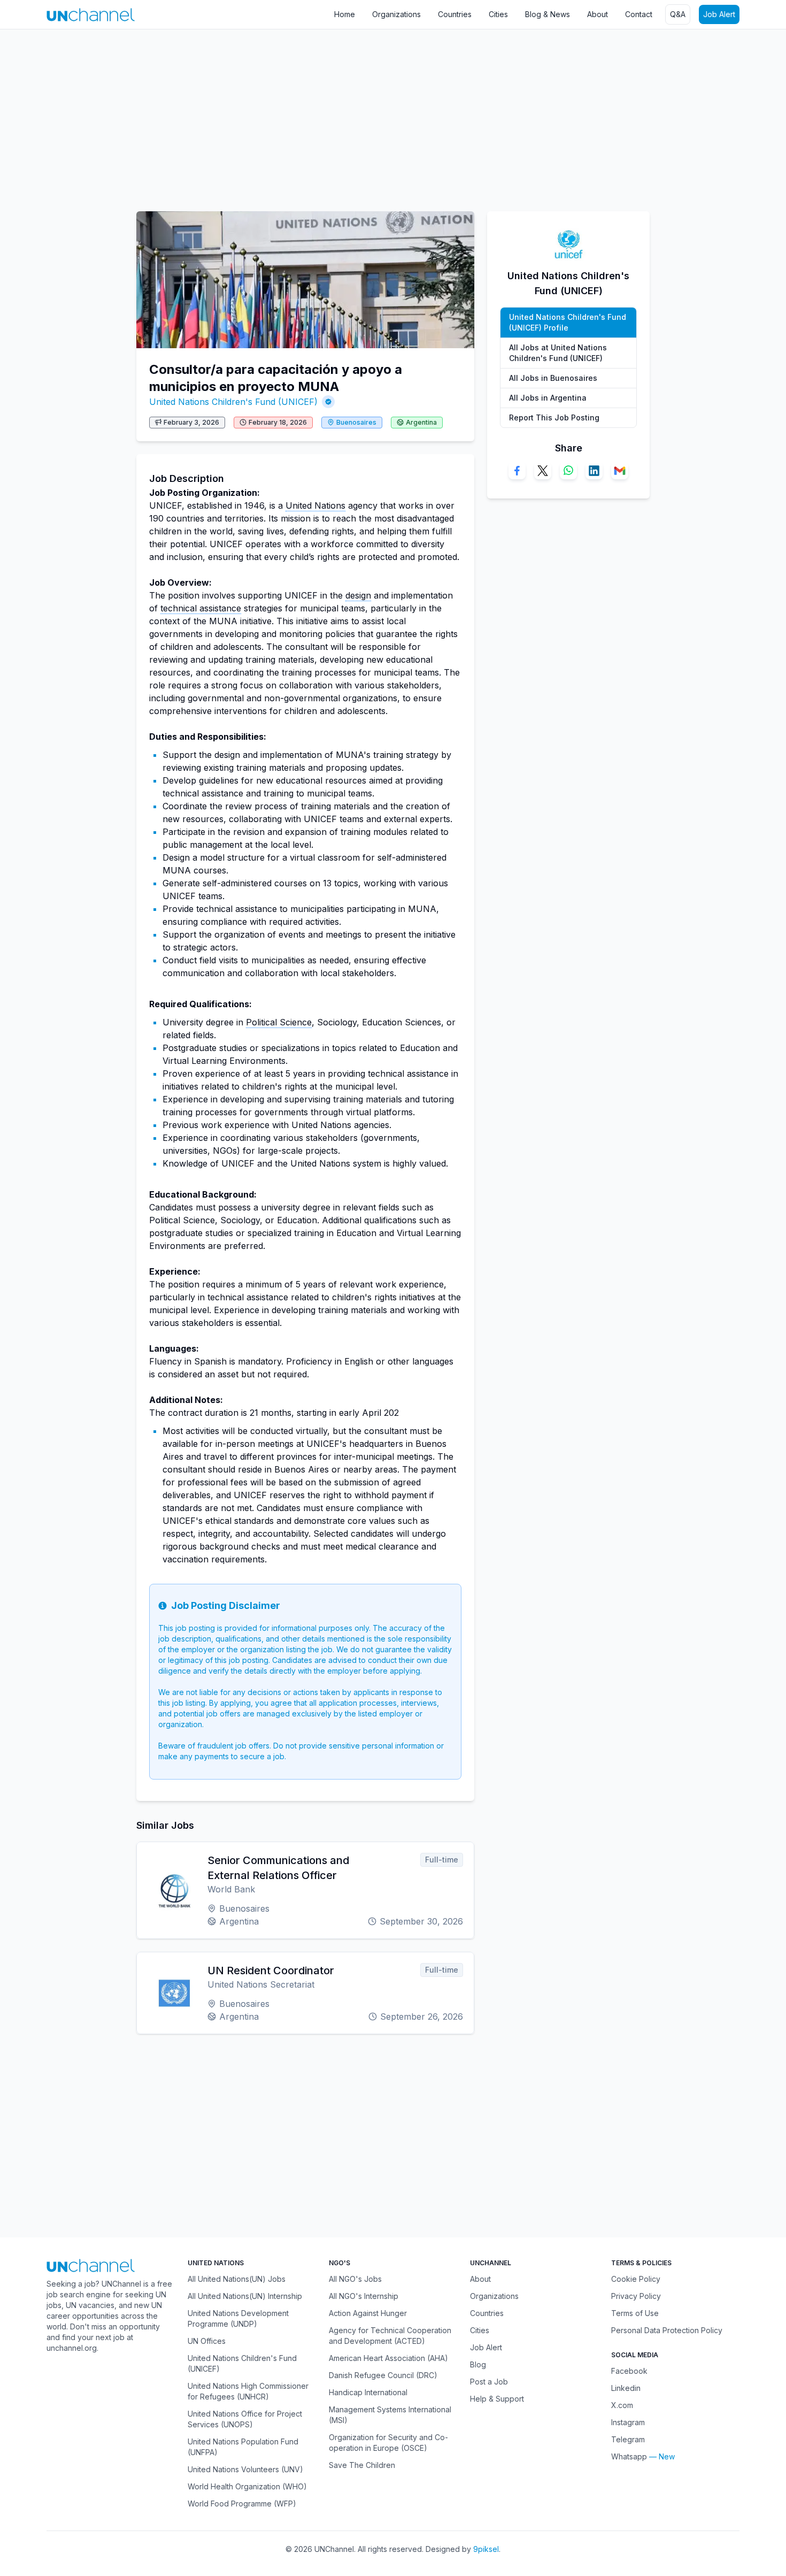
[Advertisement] (321, 115)
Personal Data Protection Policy (667, 2330)
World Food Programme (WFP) (242, 2504)
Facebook (629, 2371)
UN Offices (207, 2341)
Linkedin (626, 2388)
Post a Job (489, 2382)
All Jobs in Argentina (548, 398)
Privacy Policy (636, 2296)
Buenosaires (356, 422)
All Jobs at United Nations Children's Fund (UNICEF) (558, 353)
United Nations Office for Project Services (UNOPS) (245, 2419)
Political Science (279, 1022)
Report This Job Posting (554, 417)
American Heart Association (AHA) (388, 2358)
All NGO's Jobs (355, 2279)
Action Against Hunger (368, 2313)
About (598, 14)
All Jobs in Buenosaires (553, 378)
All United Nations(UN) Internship (245, 2296)
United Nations (315, 505)
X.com (622, 2405)
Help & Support (497, 2399)
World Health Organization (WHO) (247, 2486)
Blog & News (548, 14)
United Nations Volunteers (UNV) (245, 2469)
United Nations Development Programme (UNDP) (238, 2318)
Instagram (628, 2422)
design (358, 595)
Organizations (396, 14)
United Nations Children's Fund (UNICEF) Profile (568, 322)
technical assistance (201, 608)
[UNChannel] (91, 15)
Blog (478, 2364)
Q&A (678, 14)
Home (345, 14)
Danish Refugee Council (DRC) (383, 2375)
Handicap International (368, 2392)
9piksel (486, 2549)
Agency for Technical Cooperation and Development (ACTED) (390, 2336)
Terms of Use (635, 2313)
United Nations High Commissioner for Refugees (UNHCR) (248, 2391)
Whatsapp (629, 2456)
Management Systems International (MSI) (390, 2415)
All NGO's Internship (364, 2296)
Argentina (421, 422)
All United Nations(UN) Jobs (237, 2279)
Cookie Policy (636, 2279)
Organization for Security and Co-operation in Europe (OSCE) (388, 2443)
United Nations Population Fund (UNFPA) (243, 2447)
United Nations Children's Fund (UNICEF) (233, 402)
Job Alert (719, 14)
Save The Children (362, 2465)
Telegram (628, 2439)
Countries (455, 14)
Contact (639, 14)
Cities (498, 14)
